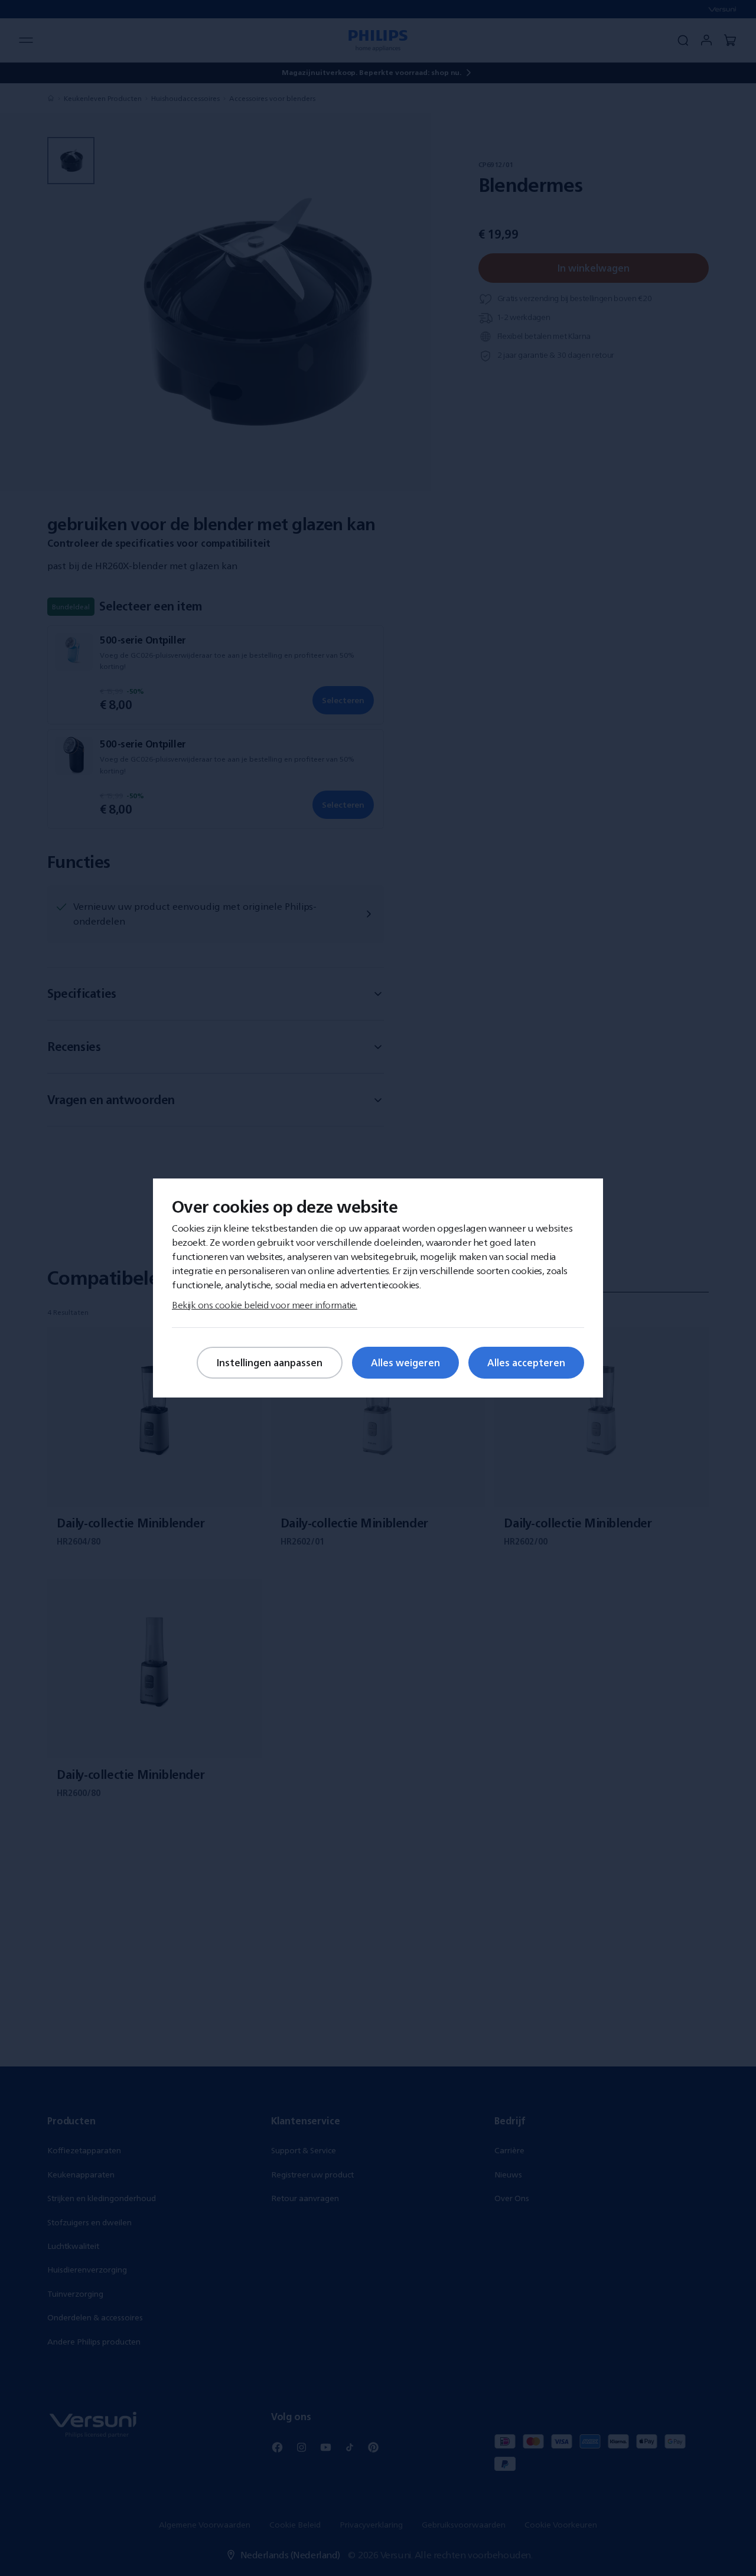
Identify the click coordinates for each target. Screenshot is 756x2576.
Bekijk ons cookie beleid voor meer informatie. (265, 1305)
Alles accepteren (526, 1363)
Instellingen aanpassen (270, 1363)
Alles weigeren (405, 1363)
